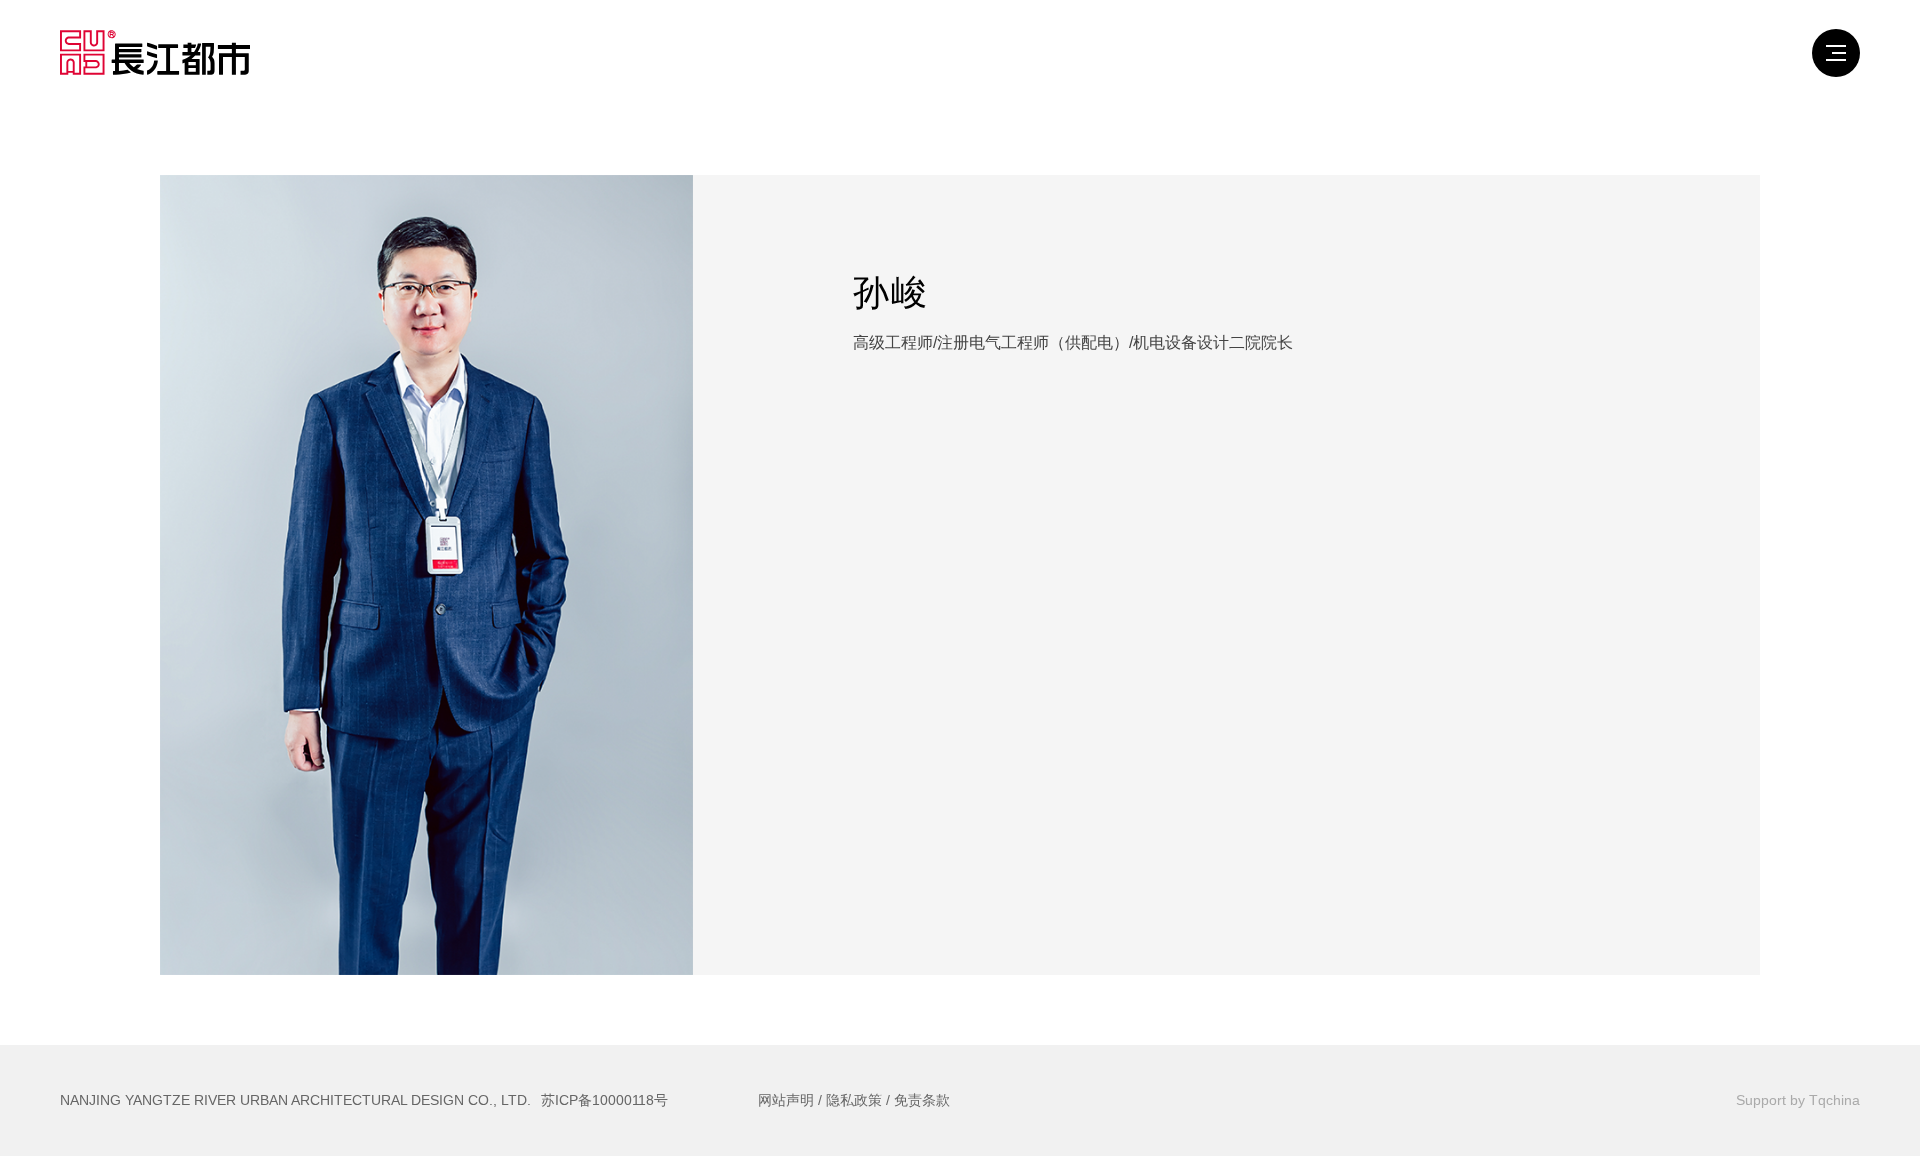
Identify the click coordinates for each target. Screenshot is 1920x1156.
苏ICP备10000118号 (604, 1100)
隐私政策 (854, 1100)
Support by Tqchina (1798, 1100)
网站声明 (786, 1100)
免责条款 (922, 1100)
